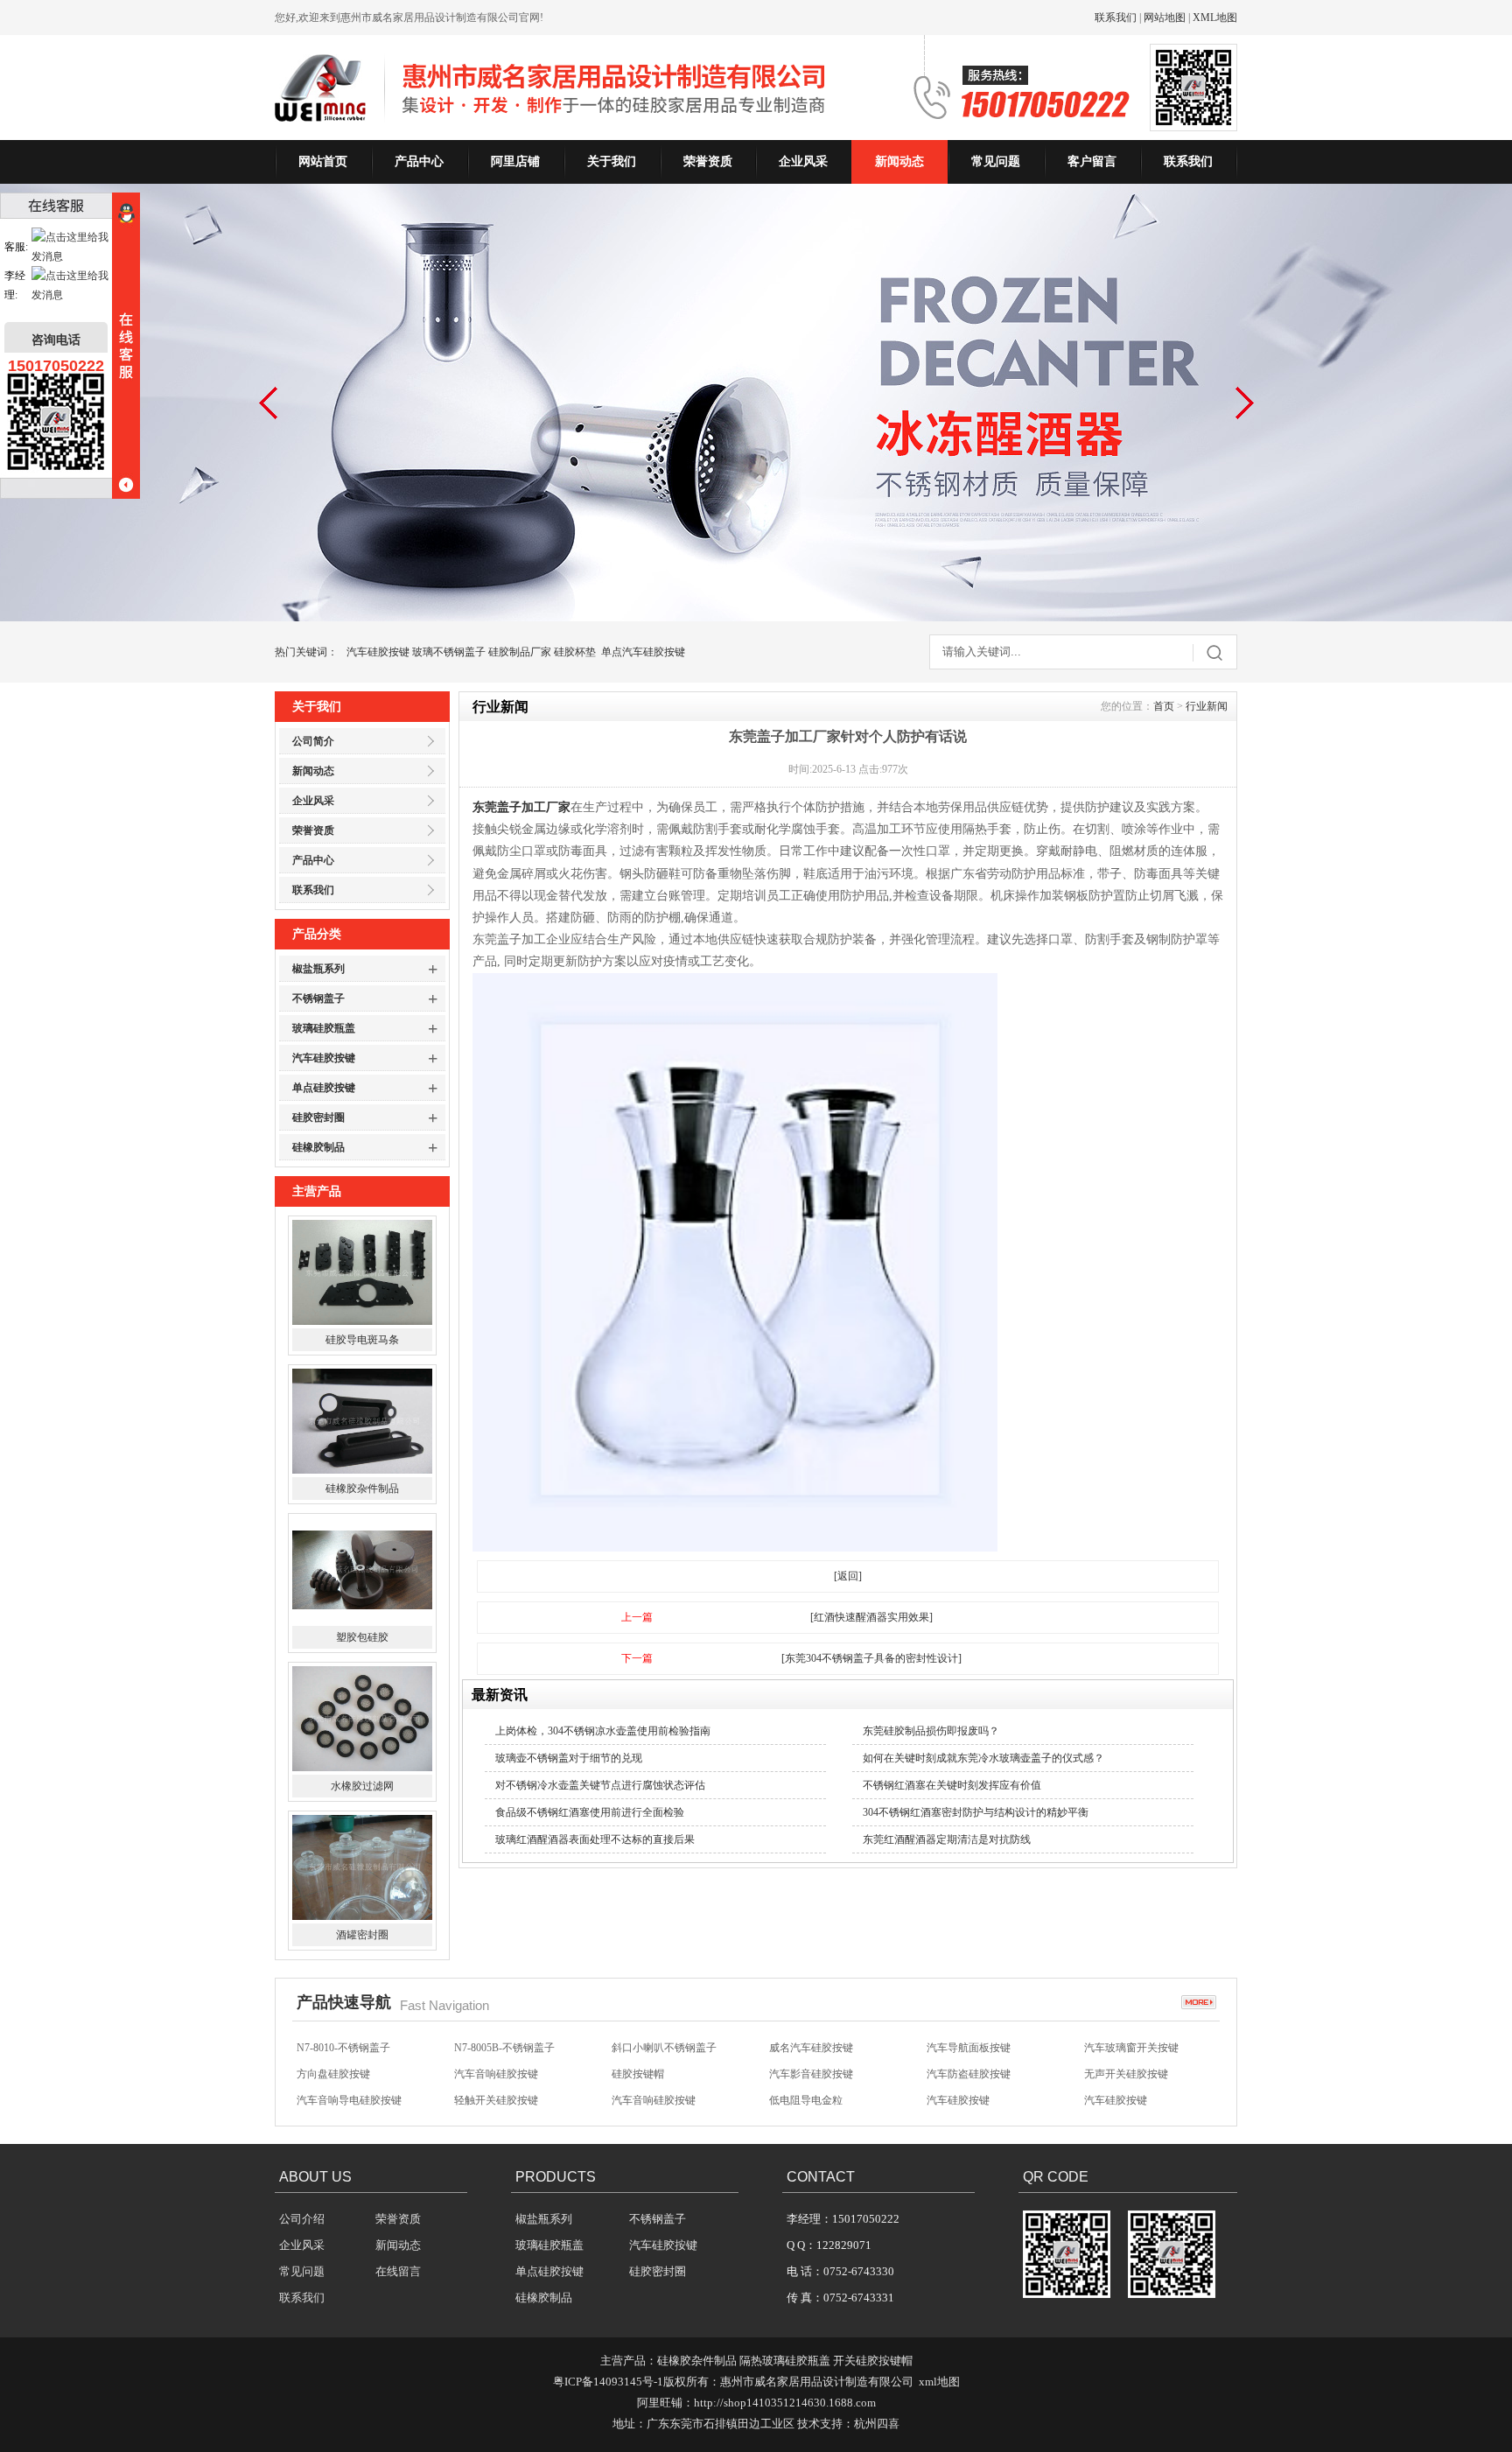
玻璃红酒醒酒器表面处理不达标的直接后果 (595, 1839)
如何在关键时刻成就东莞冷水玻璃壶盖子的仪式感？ (983, 1758)
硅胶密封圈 (318, 1117)
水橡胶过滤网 (362, 1637)
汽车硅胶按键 (378, 652)
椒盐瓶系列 (318, 969)
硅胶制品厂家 (520, 652)
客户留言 (1092, 161)
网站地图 (1165, 18)
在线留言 (398, 2271)
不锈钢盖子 (318, 998)
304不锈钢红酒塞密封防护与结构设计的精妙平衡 (976, 1812)
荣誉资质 (708, 161)
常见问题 (996, 161)
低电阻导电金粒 (806, 2074)
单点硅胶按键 (324, 1088)
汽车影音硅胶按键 (811, 2048)
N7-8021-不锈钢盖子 (973, 2100)
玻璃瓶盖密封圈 (362, 1935)
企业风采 (803, 161)
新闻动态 (899, 161)
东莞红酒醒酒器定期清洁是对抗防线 (947, 1839)
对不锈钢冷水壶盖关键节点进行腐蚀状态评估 (600, 1785)
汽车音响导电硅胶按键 (349, 2074)
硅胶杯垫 (575, 652)
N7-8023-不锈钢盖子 (816, 2100)
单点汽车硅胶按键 (643, 652)
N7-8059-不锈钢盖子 (343, 2100)
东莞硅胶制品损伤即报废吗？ (931, 1731)
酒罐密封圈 (362, 1786)
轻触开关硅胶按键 (496, 2074)
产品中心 (419, 161)
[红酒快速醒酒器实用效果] (871, 1617)
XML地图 (1215, 18)
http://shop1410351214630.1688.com (785, 2403)
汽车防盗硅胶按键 (969, 2048)
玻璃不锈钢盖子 (449, 652)
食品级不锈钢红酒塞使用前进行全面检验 (590, 1812)
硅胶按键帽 (638, 2048)
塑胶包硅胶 (362, 1489)
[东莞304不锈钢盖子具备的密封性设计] (871, 1658)
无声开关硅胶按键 (1126, 2048)
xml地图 (939, 2382)
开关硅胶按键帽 (873, 2361)
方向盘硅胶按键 (333, 2048)
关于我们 (612, 161)
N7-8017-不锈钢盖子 (1131, 2100)
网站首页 (323, 161)
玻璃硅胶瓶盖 (324, 1028)
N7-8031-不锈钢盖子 (501, 2100)
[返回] (848, 1576)
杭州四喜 (877, 2424)
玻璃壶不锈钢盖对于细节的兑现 (569, 1758)
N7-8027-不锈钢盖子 (658, 2100)
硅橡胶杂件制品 (362, 1340)
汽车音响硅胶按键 (496, 2048)
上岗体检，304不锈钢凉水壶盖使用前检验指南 (603, 1731)
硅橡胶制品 (318, 1147)
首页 (1164, 706)
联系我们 (1116, 18)
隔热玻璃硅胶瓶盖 (785, 2361)
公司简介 (313, 741)
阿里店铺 (515, 161)
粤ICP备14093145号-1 (608, 2382)
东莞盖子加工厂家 (521, 807)
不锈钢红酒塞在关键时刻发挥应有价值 (952, 1785)
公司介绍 (302, 2219)
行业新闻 (1207, 706)
